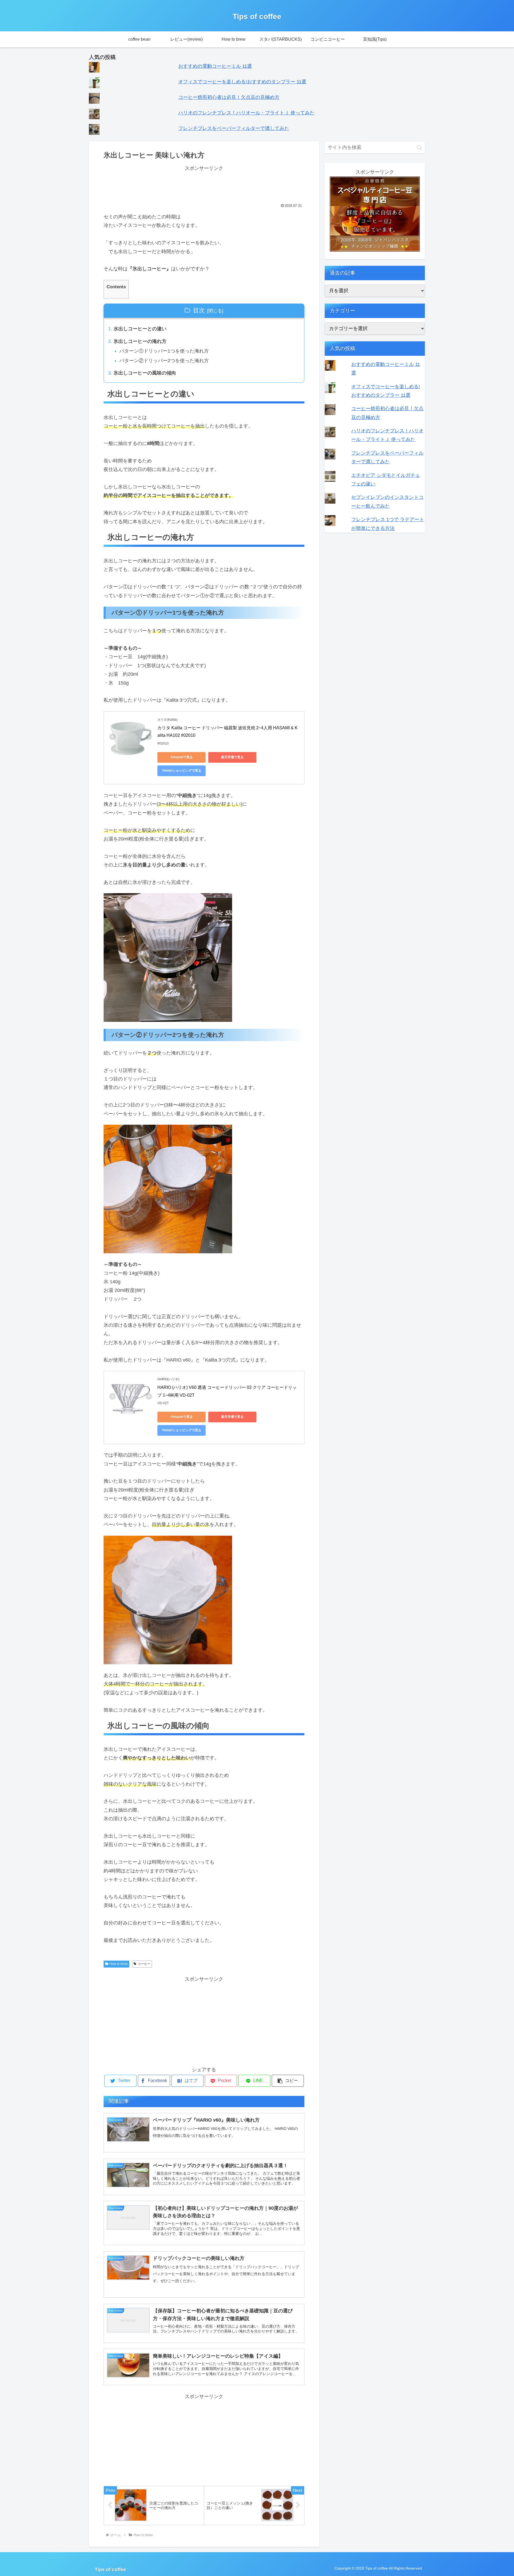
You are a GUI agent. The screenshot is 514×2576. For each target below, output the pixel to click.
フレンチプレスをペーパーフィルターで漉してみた (234, 128)
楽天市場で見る (232, 757)
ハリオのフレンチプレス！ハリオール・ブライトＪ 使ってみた (246, 113)
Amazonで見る (182, 757)
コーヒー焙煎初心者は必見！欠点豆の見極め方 (229, 97)
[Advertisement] (204, 185)
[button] (419, 147)
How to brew (119, 1964)
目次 (199, 310)
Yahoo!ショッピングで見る (182, 771)
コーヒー (144, 1964)
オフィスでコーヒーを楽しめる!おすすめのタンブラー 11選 (242, 82)
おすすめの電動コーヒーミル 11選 (215, 66)
